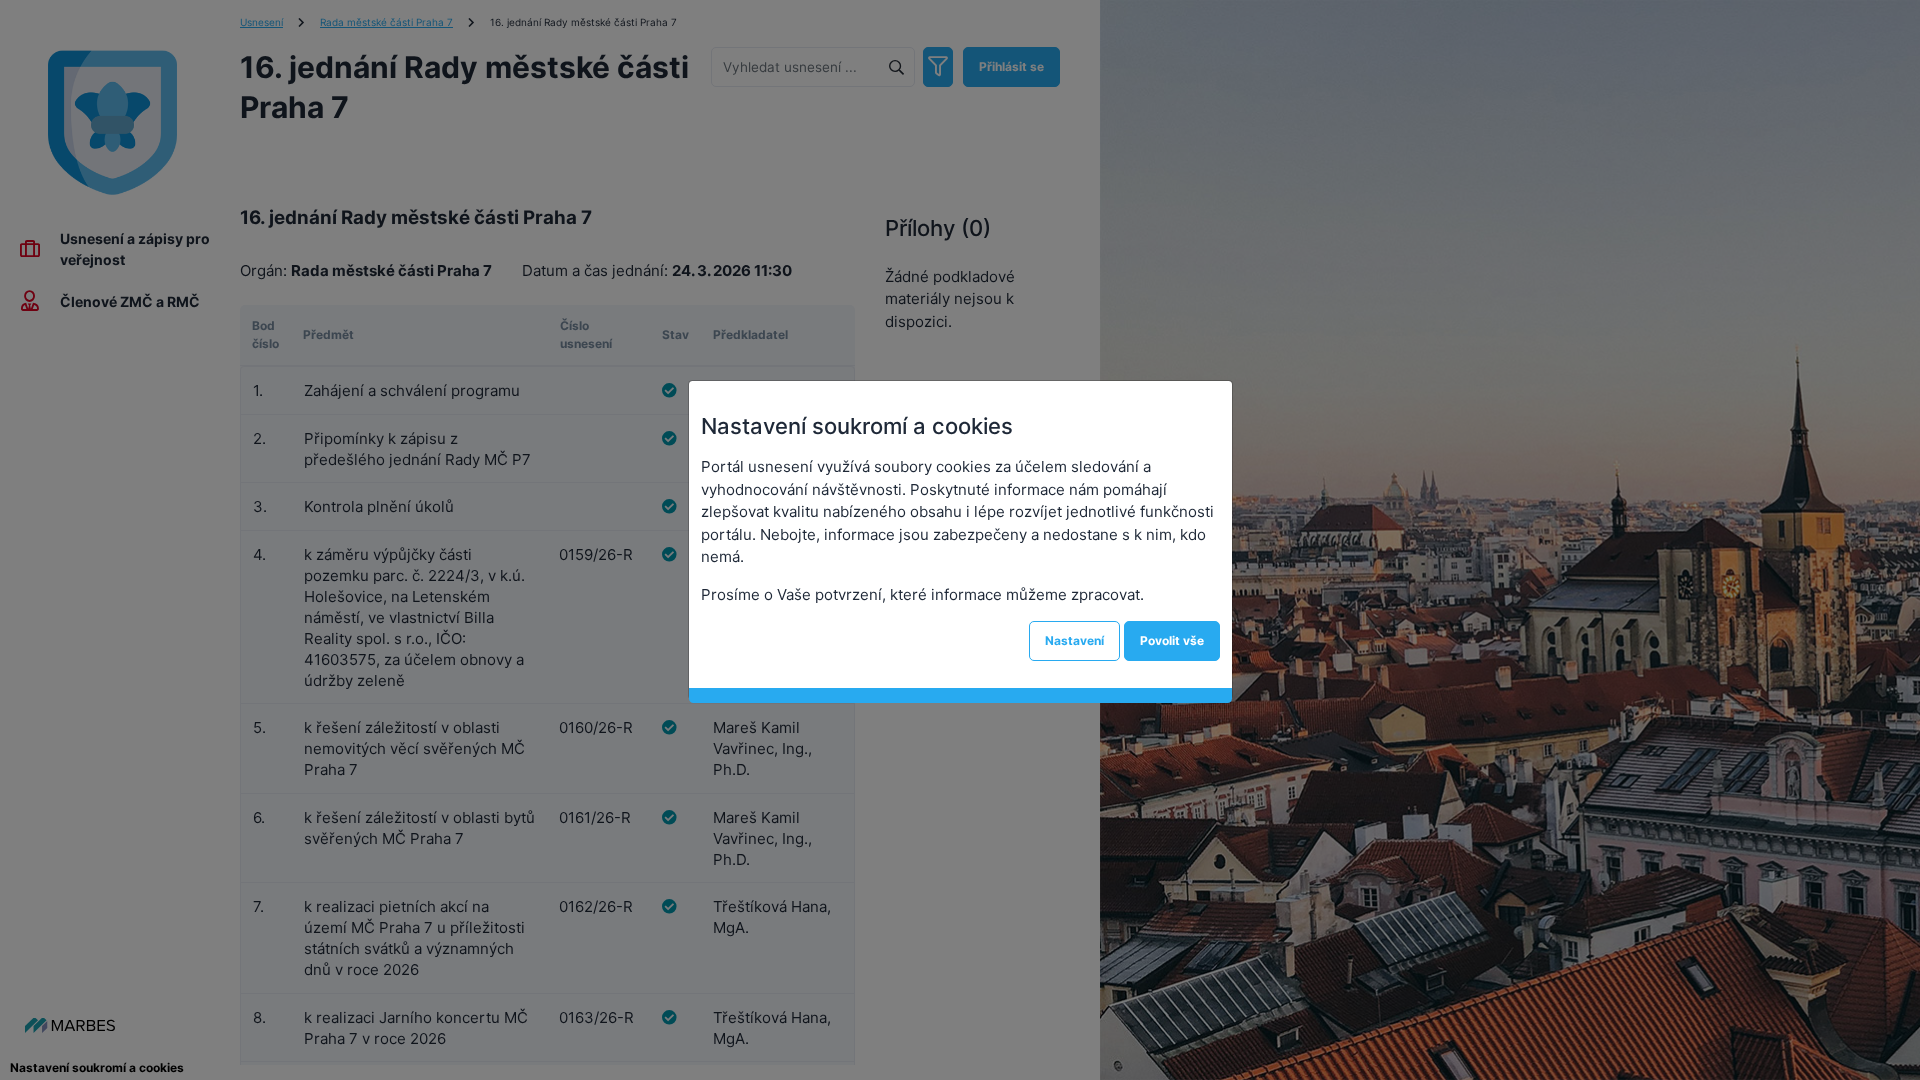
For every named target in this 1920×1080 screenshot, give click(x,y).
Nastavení (1074, 640)
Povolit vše (1172, 640)
